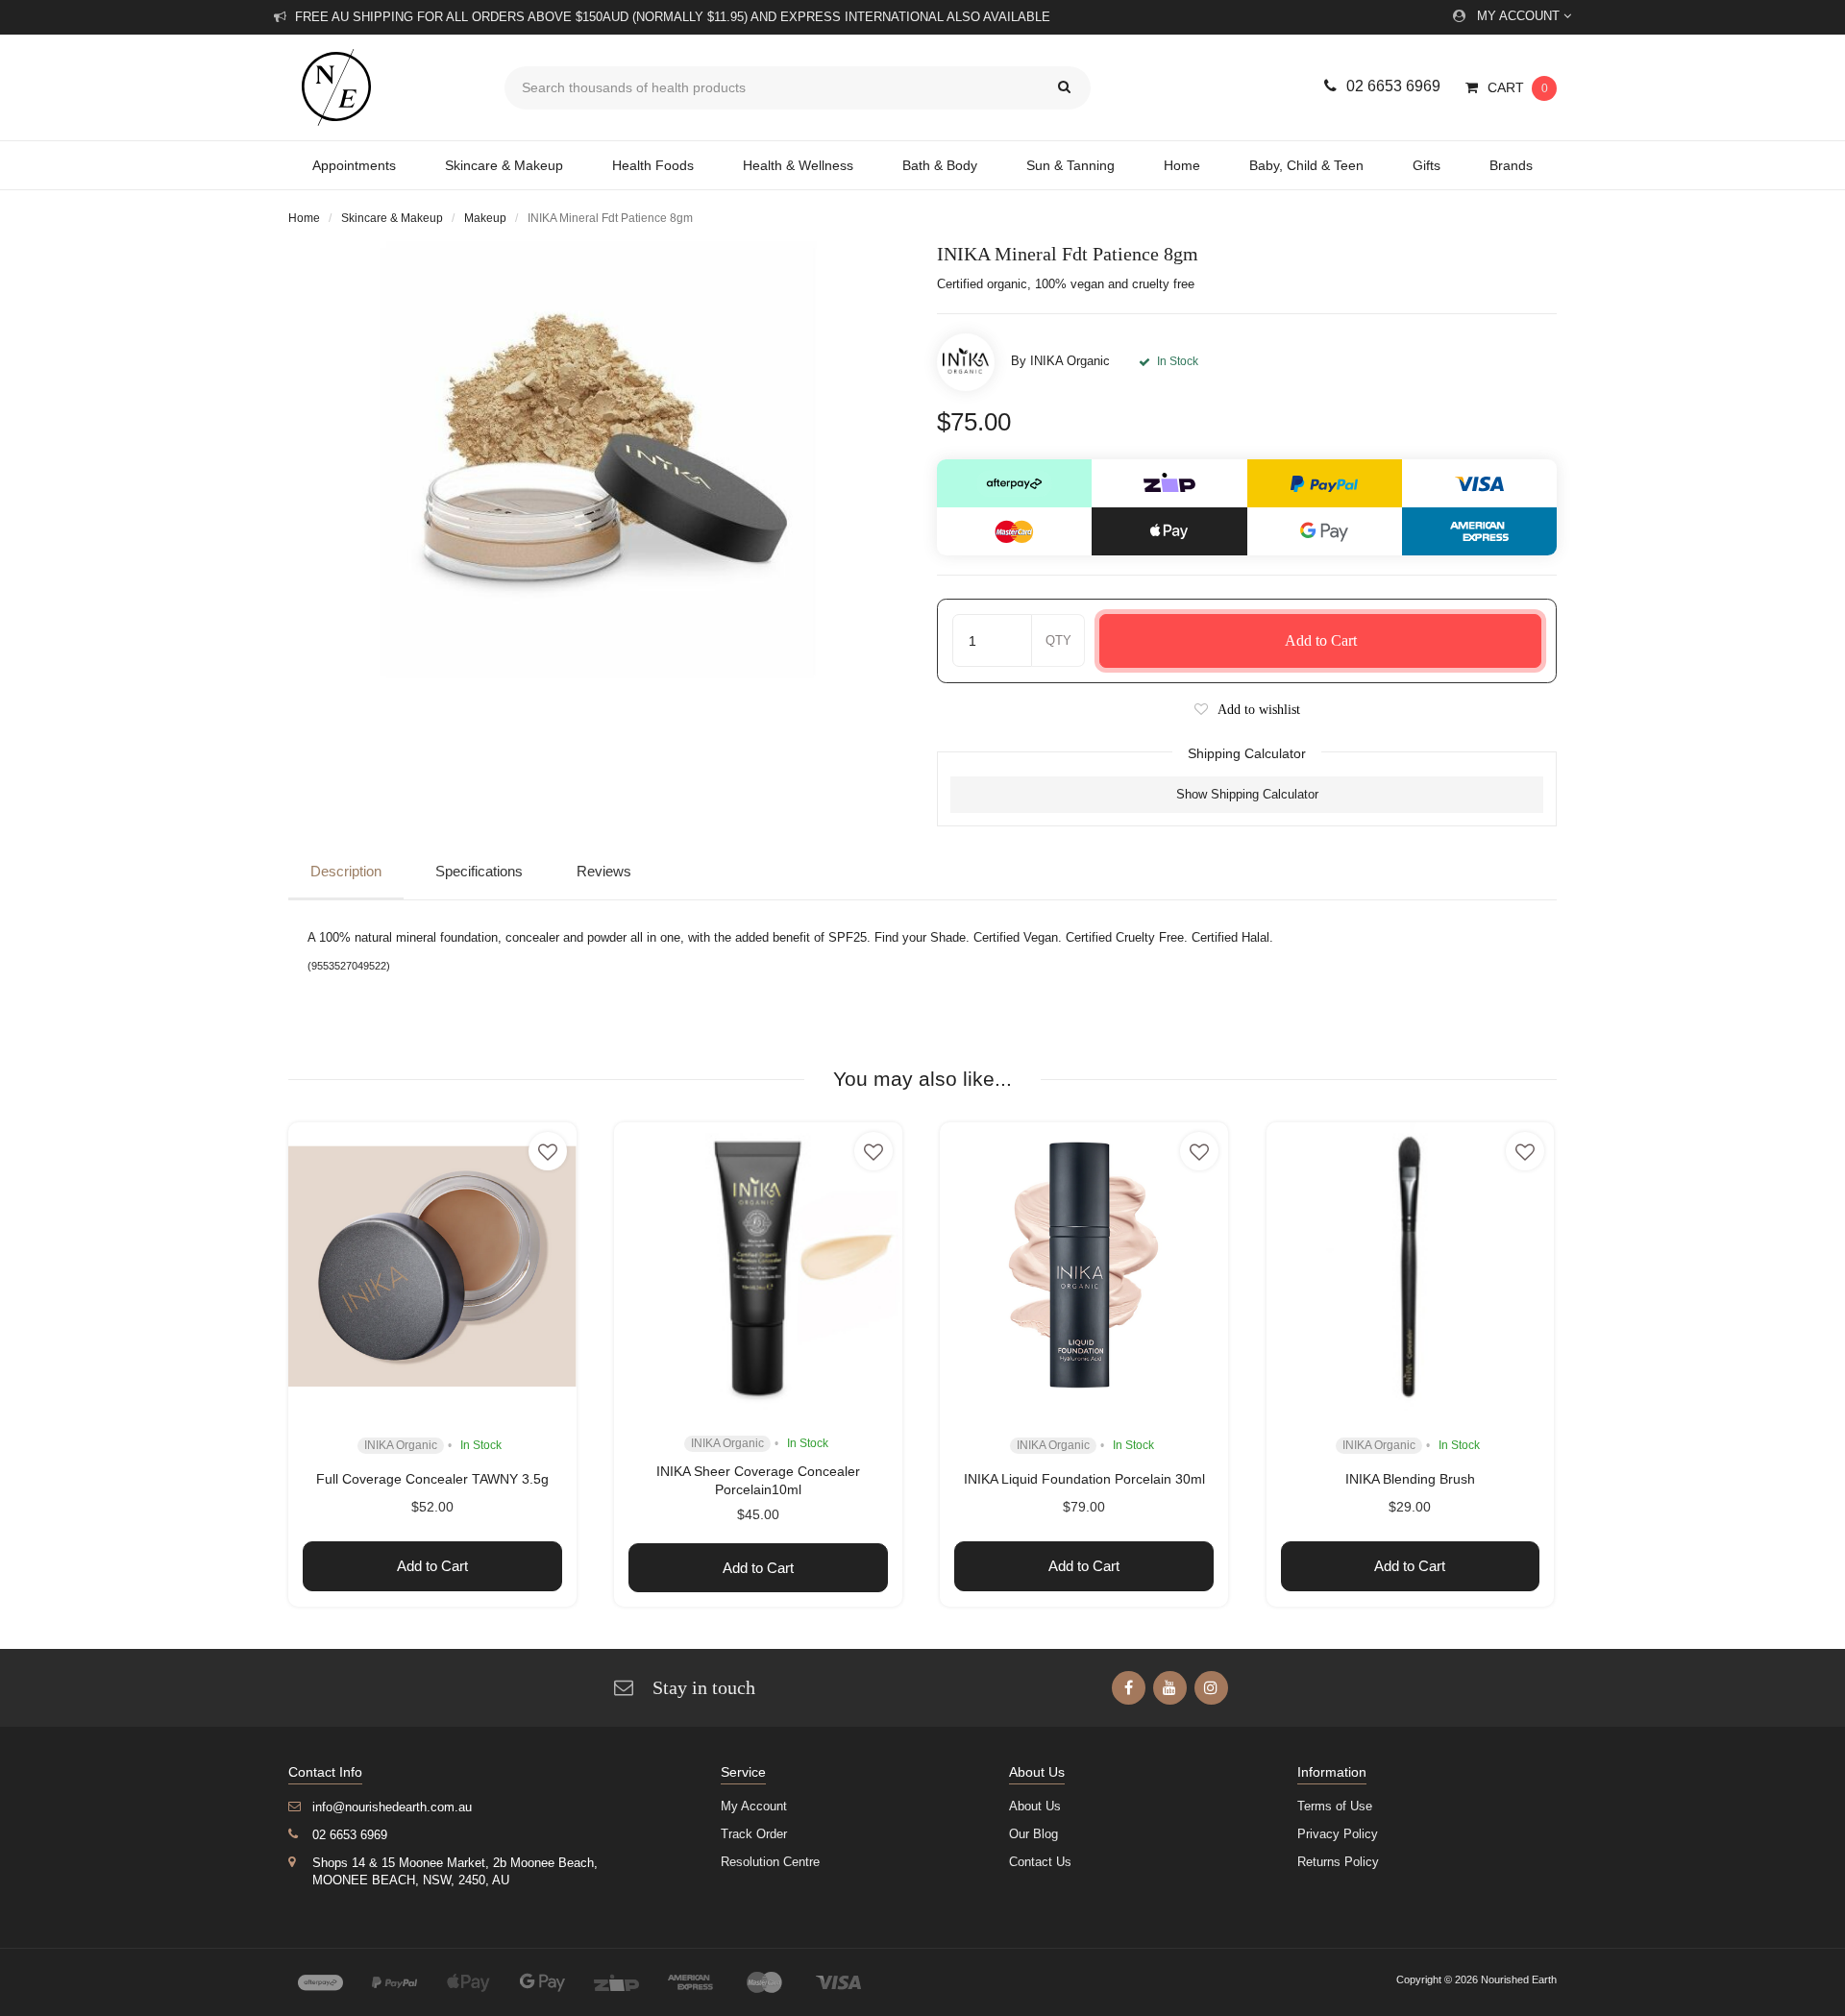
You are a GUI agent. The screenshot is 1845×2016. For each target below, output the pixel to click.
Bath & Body (940, 165)
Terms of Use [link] (1335, 1806)
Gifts (1427, 165)
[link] (1129, 1688)
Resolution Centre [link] (770, 1862)
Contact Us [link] (1040, 1862)
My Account (1520, 16)
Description (346, 871)
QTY (1058, 640)
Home (1182, 165)
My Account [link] (754, 1806)
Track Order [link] (754, 1834)
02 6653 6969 (1393, 86)
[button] (1247, 710)
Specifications (479, 871)
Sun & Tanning (1070, 165)
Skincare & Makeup (504, 165)
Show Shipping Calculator (1247, 794)
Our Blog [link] (1033, 1834)
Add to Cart (1321, 640)
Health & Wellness (798, 165)
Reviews (604, 871)
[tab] (351, 873)
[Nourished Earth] (382, 87)
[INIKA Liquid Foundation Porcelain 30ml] (1084, 1266)
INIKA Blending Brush (1410, 1479)
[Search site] (1064, 88)
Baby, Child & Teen (1306, 165)
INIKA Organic (1070, 361)
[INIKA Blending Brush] (1411, 1266)
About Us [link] (1035, 1806)
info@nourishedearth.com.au (392, 1807)
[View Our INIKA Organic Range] (966, 362)
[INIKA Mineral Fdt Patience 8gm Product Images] (598, 460)
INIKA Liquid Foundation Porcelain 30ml (1084, 1479)
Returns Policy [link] (1338, 1862)
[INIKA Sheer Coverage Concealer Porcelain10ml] (758, 1266)
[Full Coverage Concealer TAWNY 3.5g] (432, 1266)
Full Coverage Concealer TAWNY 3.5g (432, 1479)
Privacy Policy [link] (1338, 1834)
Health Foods (653, 165)
